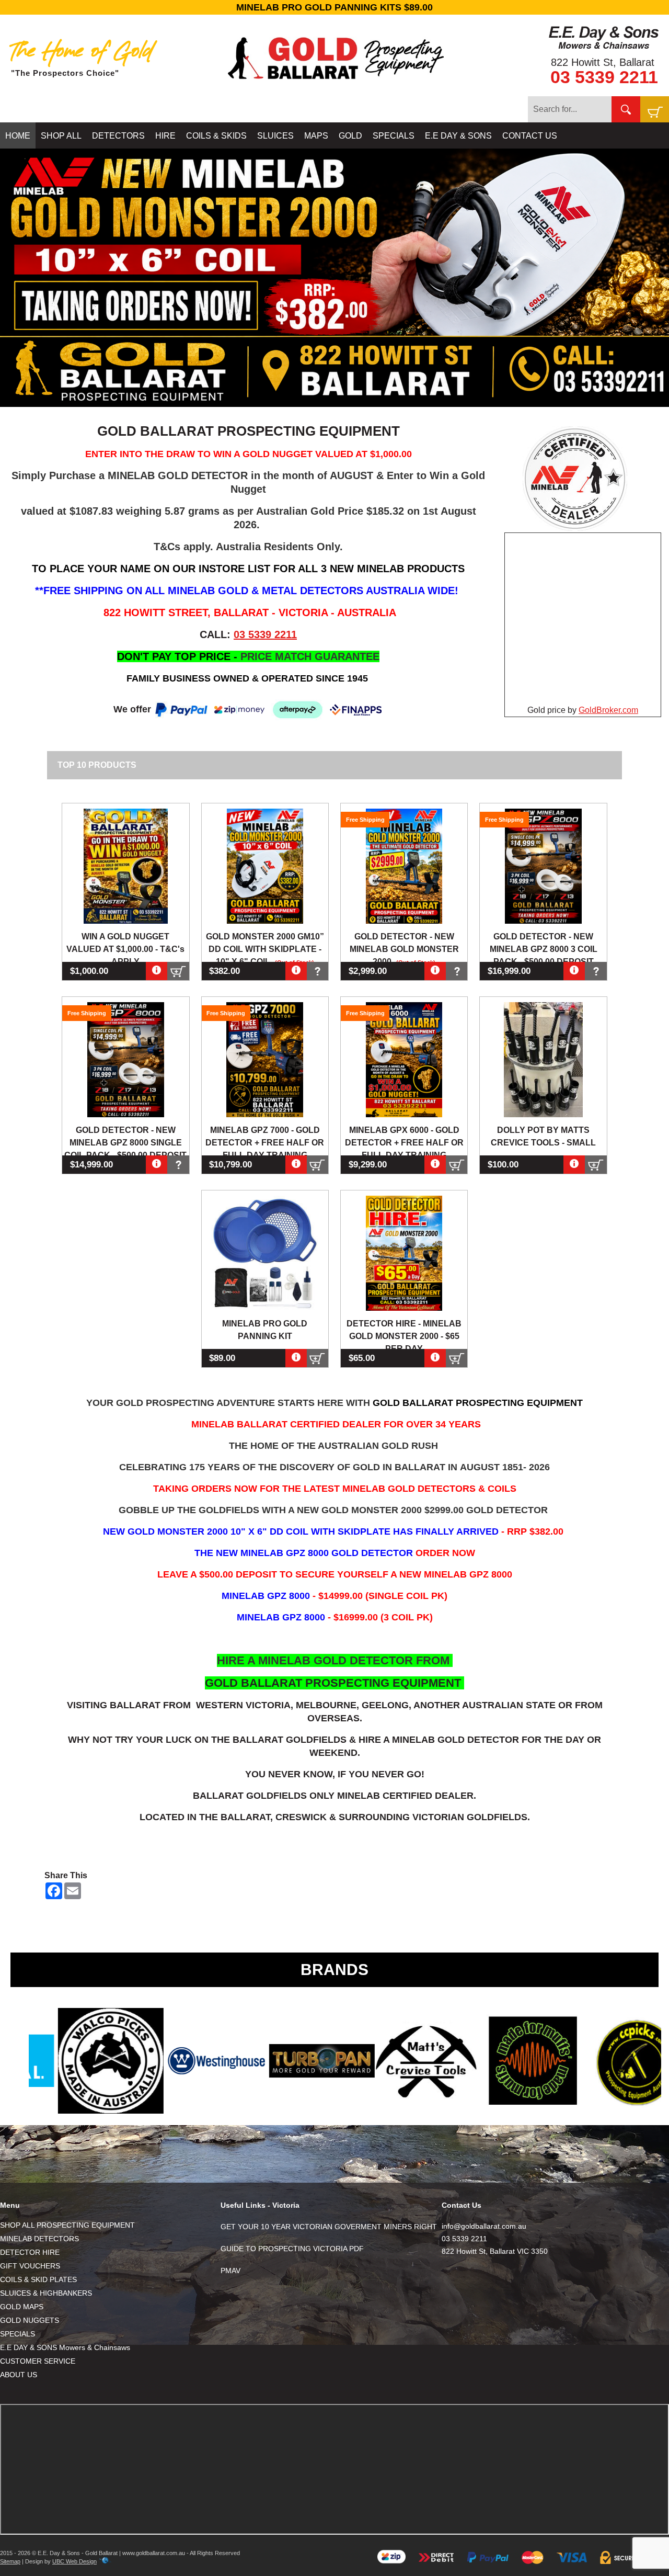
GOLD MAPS (22, 2307)
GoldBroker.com (608, 710)
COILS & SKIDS (216, 136)
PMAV (230, 2271)
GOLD (350, 136)
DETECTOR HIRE (30, 2252)
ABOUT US (19, 2375)
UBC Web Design (74, 2561)
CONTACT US (530, 136)
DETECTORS (118, 136)
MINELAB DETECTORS (39, 2239)
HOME (18, 136)
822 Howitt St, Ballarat (603, 62)
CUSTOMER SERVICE (38, 2361)
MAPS (316, 136)
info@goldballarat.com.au (484, 2226)
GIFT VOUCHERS (30, 2266)
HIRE (165, 136)
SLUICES (275, 136)
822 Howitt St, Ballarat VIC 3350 (495, 2251)
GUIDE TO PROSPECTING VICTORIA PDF (292, 2249)
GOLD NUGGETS (30, 2320)
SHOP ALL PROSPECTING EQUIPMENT (67, 2225)
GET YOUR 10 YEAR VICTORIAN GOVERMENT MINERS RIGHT (329, 2227)
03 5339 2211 (604, 77)
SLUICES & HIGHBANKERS (46, 2293)
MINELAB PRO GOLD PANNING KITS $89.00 (334, 7)
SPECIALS (394, 136)
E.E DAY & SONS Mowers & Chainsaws (65, 2347)
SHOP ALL (61, 136)
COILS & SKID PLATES (38, 2279)
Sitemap (10, 2561)
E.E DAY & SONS (458, 136)
